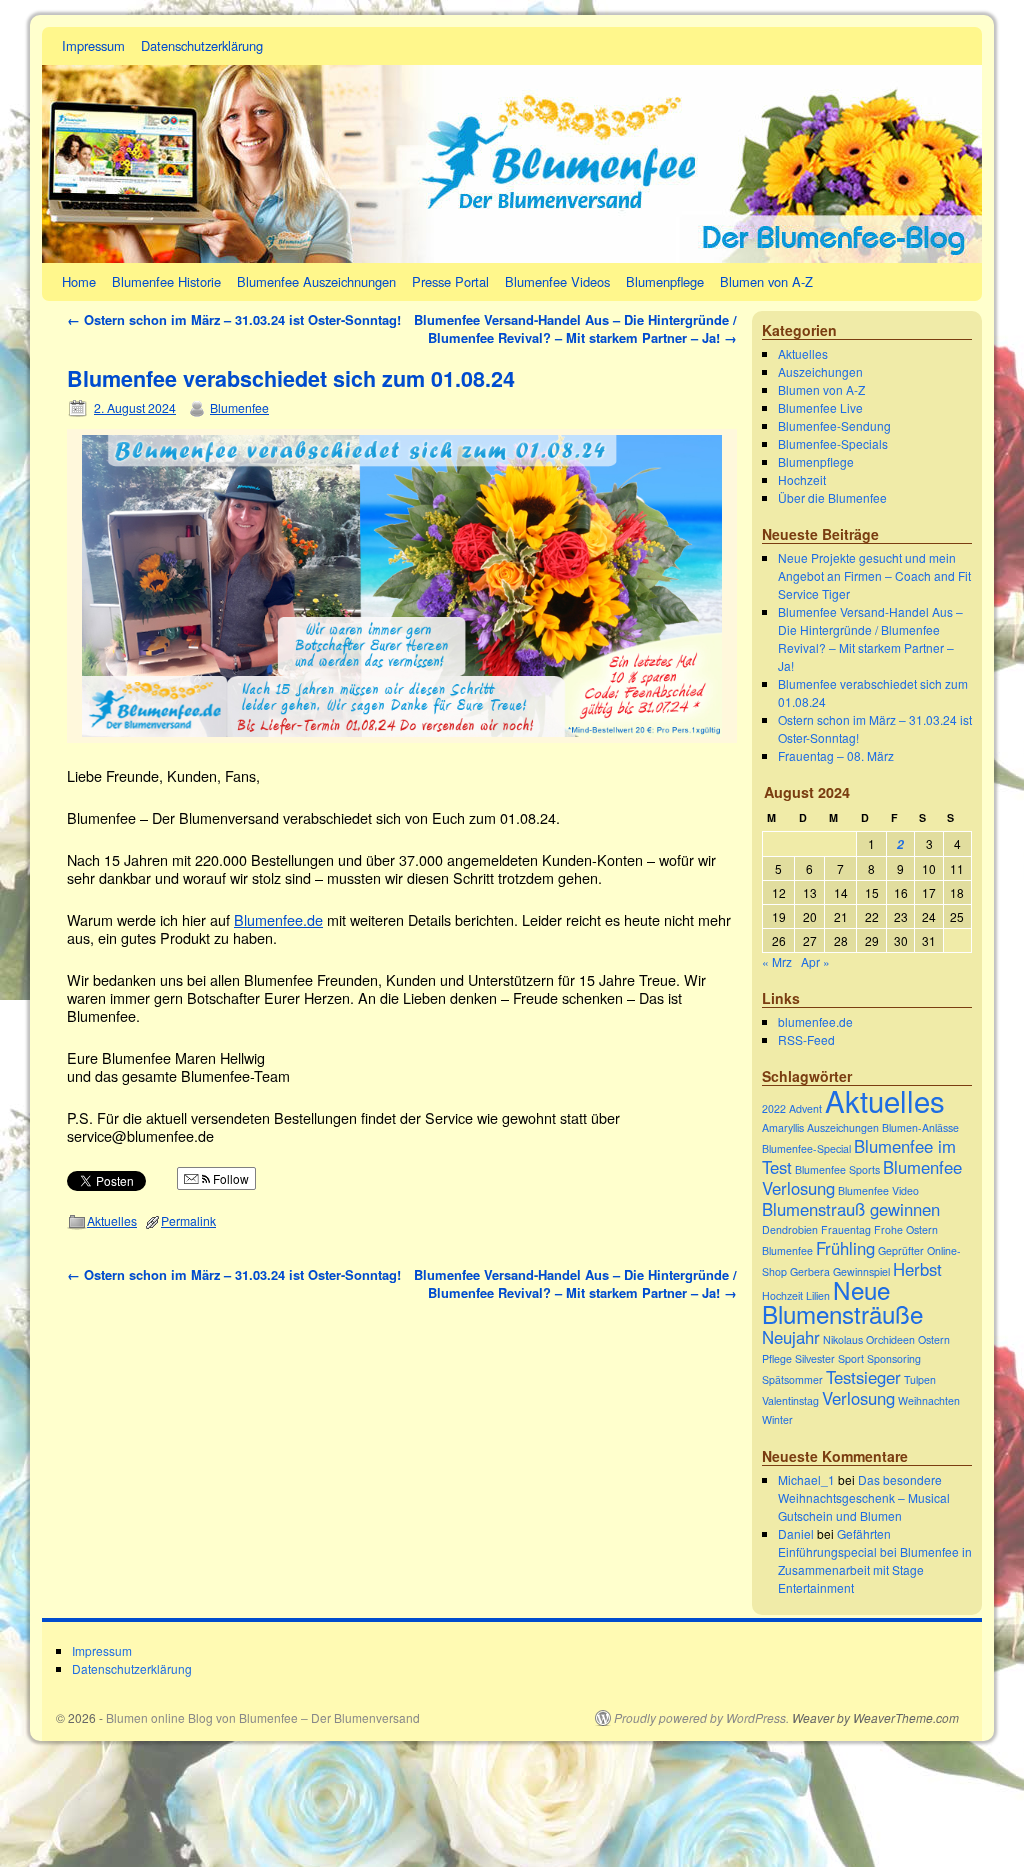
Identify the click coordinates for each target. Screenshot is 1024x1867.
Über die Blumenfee (832, 497)
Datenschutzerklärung (202, 45)
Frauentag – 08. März (836, 755)
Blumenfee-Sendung (834, 425)
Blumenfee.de (278, 919)
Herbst (917, 1269)
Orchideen (890, 1339)
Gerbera (810, 1271)
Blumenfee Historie (166, 281)
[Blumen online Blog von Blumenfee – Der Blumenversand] (512, 145)
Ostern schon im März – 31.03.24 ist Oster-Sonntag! (234, 319)
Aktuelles (112, 1220)
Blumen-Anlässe (920, 1127)
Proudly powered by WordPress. (701, 1718)
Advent (805, 1108)
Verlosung (858, 1398)
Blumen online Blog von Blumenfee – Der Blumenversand (263, 1717)
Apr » (815, 961)
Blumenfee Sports (837, 1169)
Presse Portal (450, 281)
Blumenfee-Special (806, 1148)
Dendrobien (790, 1229)
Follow (229, 1178)
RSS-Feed (806, 1039)
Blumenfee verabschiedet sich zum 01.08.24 (291, 378)
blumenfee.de (815, 1021)
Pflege (777, 1358)
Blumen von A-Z (766, 281)
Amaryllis (783, 1127)
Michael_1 (806, 1479)
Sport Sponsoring (879, 1358)
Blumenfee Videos (557, 281)
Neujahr (791, 1337)
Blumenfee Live (820, 407)
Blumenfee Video (878, 1190)
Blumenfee (239, 407)
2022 (774, 1108)
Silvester (815, 1358)
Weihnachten (929, 1400)
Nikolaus (843, 1339)
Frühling (845, 1248)
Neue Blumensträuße (842, 1301)
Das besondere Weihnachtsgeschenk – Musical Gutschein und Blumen (864, 1497)
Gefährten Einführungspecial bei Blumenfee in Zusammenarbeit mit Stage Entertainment (875, 1560)
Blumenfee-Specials (833, 443)
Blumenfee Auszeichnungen (316, 281)
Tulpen (920, 1379)
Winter (777, 1419)
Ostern (934, 1339)
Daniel (796, 1533)
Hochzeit (802, 479)
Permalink (188, 1220)
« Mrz (777, 961)
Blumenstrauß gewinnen (851, 1209)
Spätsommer (792, 1379)
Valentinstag (790, 1400)
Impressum (93, 45)
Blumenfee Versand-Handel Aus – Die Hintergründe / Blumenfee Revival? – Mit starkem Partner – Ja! (575, 328)
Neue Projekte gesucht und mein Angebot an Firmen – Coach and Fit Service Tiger (874, 575)
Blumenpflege (665, 281)
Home (79, 281)
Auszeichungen (820, 371)
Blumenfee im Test (859, 1156)
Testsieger (863, 1377)
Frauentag (846, 1229)
